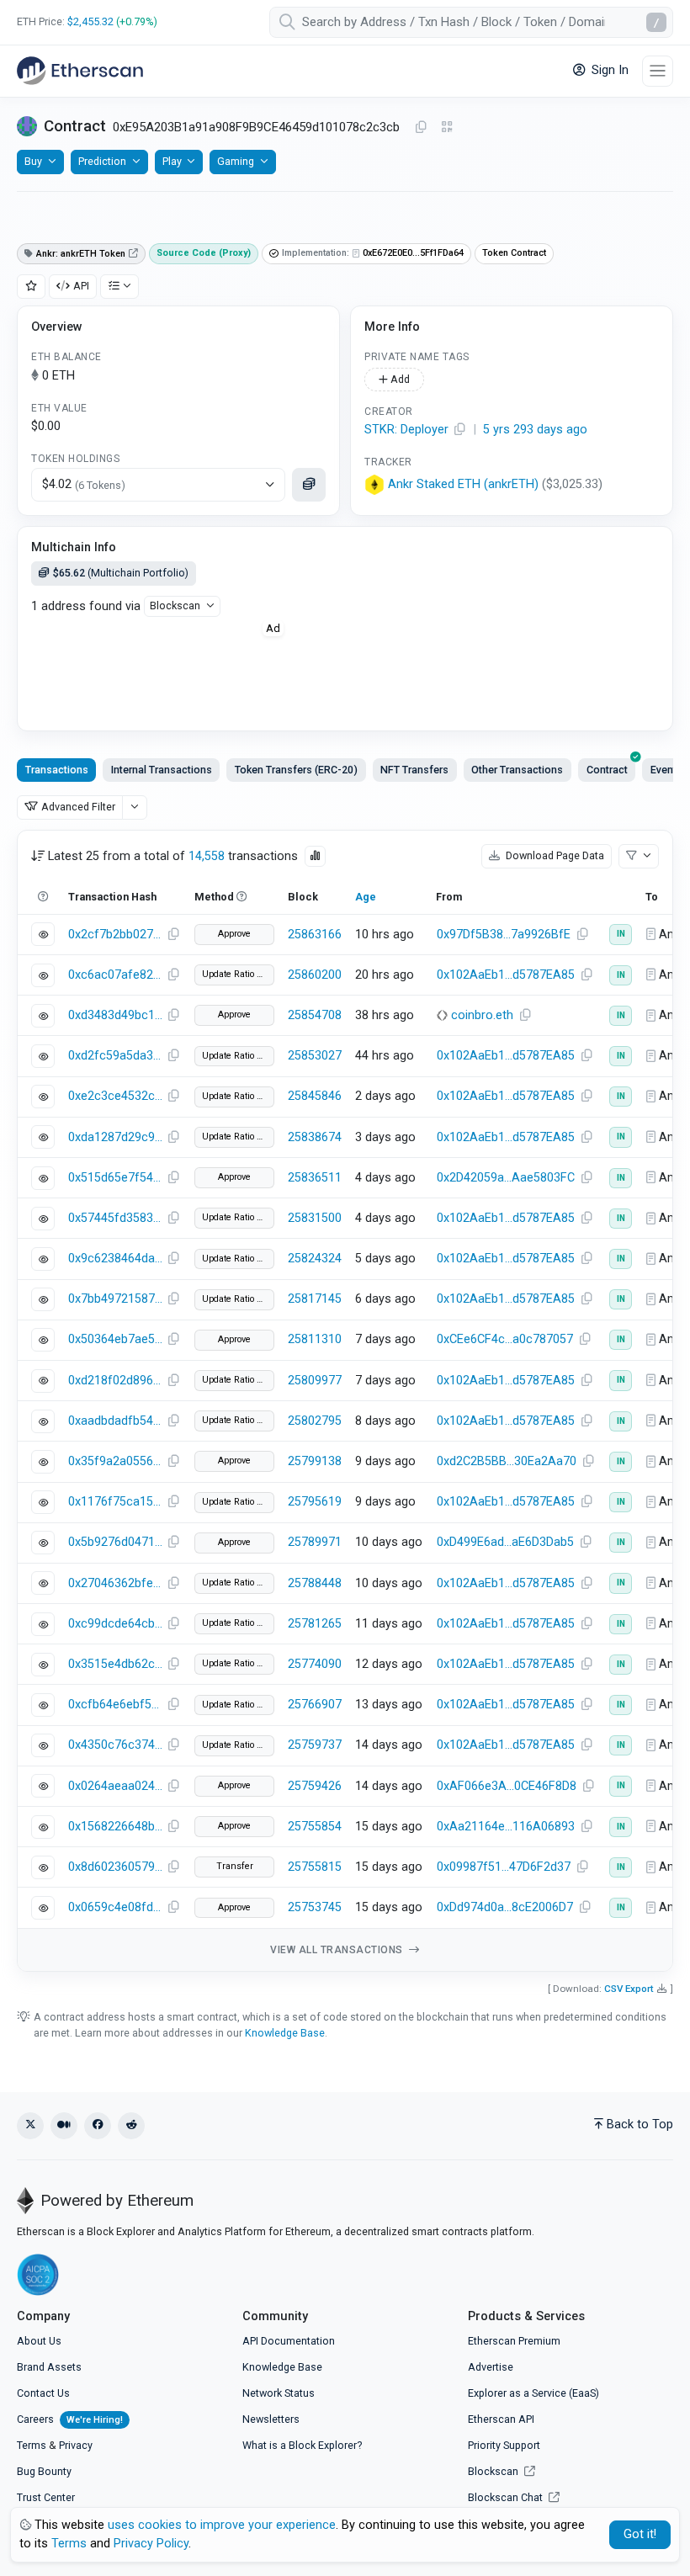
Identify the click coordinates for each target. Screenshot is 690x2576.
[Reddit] (131, 2126)
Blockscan (175, 605)
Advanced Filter (78, 807)
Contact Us (43, 2393)
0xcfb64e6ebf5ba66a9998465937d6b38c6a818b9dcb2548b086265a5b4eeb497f (115, 1705)
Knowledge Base (285, 2033)
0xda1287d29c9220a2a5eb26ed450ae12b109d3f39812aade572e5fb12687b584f (115, 1137)
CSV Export (629, 1989)
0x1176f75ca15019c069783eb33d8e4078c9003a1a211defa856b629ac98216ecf (115, 1502)
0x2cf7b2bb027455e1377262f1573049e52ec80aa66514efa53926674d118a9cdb (115, 935)
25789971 (315, 1542)
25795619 (315, 1502)
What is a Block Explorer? (302, 2445)
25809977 (315, 1381)
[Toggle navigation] (658, 71)
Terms (32, 2445)
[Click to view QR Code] (447, 127)
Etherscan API (501, 2419)
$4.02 (84, 484)
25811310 (315, 1339)
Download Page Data (554, 855)
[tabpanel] (345, 1401)
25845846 (315, 1096)
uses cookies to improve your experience (222, 2525)
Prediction (102, 161)
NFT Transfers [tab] (414, 770)
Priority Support (504, 2445)
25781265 (315, 1624)
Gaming (236, 161)
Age (366, 897)
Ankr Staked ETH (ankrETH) (463, 484)
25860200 (315, 975)
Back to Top (640, 2125)
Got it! (640, 2534)
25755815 (315, 1867)
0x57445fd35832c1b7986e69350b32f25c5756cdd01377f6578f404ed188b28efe (115, 1218)
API (81, 286)
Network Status (279, 2393)
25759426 (315, 1786)
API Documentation (289, 2341)
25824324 (315, 1259)
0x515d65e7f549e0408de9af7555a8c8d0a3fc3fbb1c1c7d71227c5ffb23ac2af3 (115, 1178)
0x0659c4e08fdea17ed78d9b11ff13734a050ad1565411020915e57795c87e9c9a (115, 1907)
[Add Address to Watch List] (31, 287)
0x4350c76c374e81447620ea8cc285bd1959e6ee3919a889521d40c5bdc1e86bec (115, 1745)
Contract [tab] (607, 770)
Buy (33, 161)
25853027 (315, 1056)
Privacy (76, 2445)
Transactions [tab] (57, 770)
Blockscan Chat (507, 2497)
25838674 (315, 1137)
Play (172, 161)
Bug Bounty (44, 2471)
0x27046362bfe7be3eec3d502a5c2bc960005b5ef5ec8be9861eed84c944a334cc (115, 1583)
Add (399, 379)
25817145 (315, 1299)
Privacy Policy (151, 2544)
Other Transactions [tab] (517, 770)
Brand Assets (49, 2367)
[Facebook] (98, 2126)
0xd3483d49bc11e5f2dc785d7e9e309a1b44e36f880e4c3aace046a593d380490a (115, 1015)
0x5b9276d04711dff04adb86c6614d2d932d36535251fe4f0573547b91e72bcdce (115, 1542)
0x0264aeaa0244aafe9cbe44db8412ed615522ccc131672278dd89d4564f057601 (115, 1786)
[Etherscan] (80, 71)
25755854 (315, 1827)
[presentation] (607, 770)
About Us (39, 2341)
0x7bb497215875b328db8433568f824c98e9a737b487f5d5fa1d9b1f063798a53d (115, 1299)
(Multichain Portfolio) (121, 573)
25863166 (315, 935)
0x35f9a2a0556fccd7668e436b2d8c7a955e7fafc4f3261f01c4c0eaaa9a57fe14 (115, 1461)
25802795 (315, 1421)
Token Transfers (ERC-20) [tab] (296, 770)
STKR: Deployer (406, 430)
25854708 (315, 1015)
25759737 (315, 1745)
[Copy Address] (421, 128)
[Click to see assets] (309, 485)
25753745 (315, 1907)
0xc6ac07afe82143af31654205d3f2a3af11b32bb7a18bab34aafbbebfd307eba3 (115, 975)
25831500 (315, 1218)
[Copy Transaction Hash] (173, 935)
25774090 (315, 1664)
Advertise (491, 2367)
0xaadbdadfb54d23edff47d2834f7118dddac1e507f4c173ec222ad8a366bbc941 (115, 1421)
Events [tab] (666, 770)
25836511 (315, 1178)
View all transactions (338, 1950)
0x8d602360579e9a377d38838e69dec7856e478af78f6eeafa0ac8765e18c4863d (115, 1867)
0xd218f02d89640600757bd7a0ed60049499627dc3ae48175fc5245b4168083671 (115, 1381)
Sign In (608, 70)
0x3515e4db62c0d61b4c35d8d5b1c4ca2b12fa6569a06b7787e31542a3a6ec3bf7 (115, 1664)
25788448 (315, 1583)
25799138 (315, 1461)
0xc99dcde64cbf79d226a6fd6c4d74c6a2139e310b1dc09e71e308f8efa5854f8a (115, 1624)
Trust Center (46, 2497)
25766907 (315, 1705)
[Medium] (64, 2126)
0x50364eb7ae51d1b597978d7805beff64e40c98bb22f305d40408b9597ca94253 (115, 1339)
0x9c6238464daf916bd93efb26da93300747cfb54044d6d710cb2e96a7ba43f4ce (115, 1259)
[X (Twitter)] (30, 2126)
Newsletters (271, 2419)
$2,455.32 (90, 21)
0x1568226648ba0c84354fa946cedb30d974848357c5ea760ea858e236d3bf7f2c (115, 1827)
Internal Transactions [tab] (162, 770)
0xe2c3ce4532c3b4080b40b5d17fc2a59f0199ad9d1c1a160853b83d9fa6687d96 (115, 1096)
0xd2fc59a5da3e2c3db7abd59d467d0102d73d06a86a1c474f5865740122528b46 (115, 1056)
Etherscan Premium (514, 2341)
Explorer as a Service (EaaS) (533, 2393)
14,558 (207, 856)
